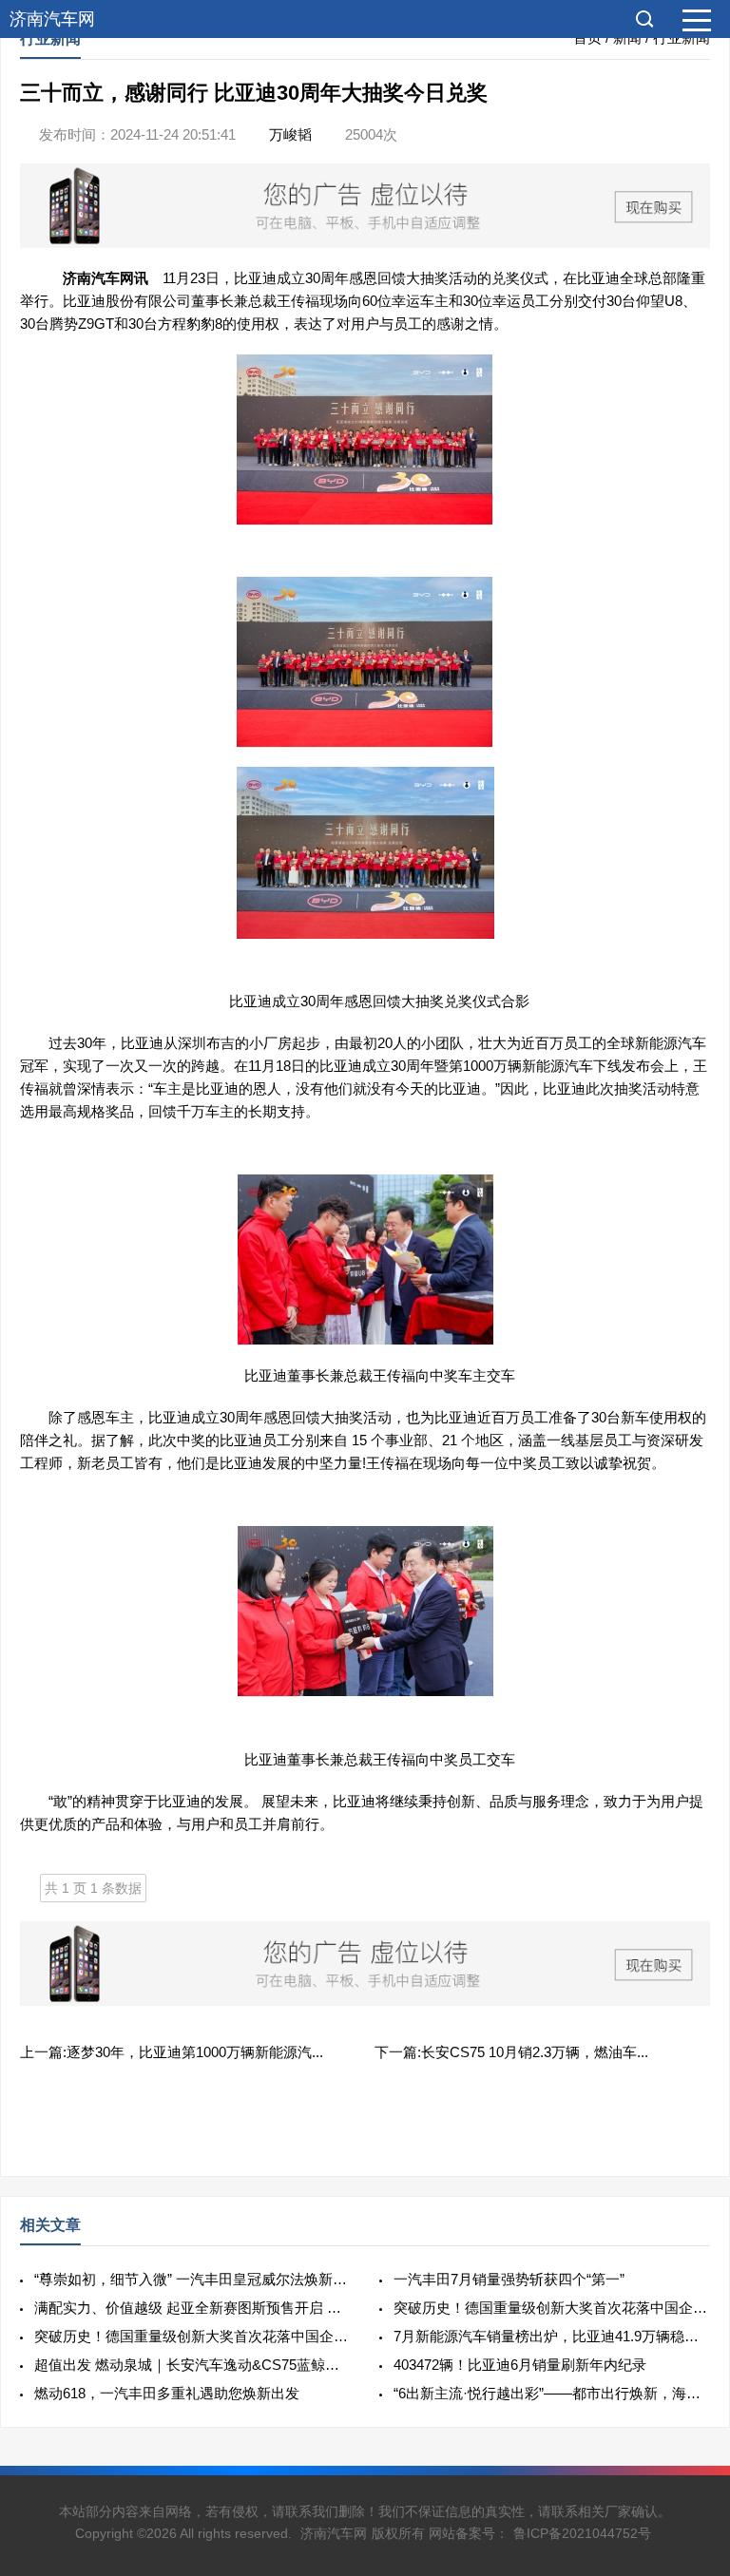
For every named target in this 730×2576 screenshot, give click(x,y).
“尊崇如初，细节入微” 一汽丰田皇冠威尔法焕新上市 (192, 2279)
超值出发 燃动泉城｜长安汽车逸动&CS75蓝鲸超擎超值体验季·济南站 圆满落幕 (192, 2365)
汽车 (106, 278)
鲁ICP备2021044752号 (582, 2533)
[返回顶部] (691, 2299)
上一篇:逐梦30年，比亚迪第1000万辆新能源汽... (172, 2052)
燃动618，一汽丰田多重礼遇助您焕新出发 (167, 2393)
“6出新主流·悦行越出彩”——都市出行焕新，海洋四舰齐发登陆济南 (552, 2393)
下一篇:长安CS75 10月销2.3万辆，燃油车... (511, 2052)
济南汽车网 (52, 19)
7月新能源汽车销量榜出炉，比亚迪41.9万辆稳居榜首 (552, 2336)
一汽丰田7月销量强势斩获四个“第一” (509, 2279)
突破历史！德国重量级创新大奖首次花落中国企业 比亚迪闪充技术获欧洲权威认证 (552, 2308)
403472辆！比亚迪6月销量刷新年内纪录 (520, 2365)
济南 (77, 278)
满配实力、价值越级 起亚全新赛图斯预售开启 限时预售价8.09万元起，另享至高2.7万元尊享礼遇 (192, 2308)
